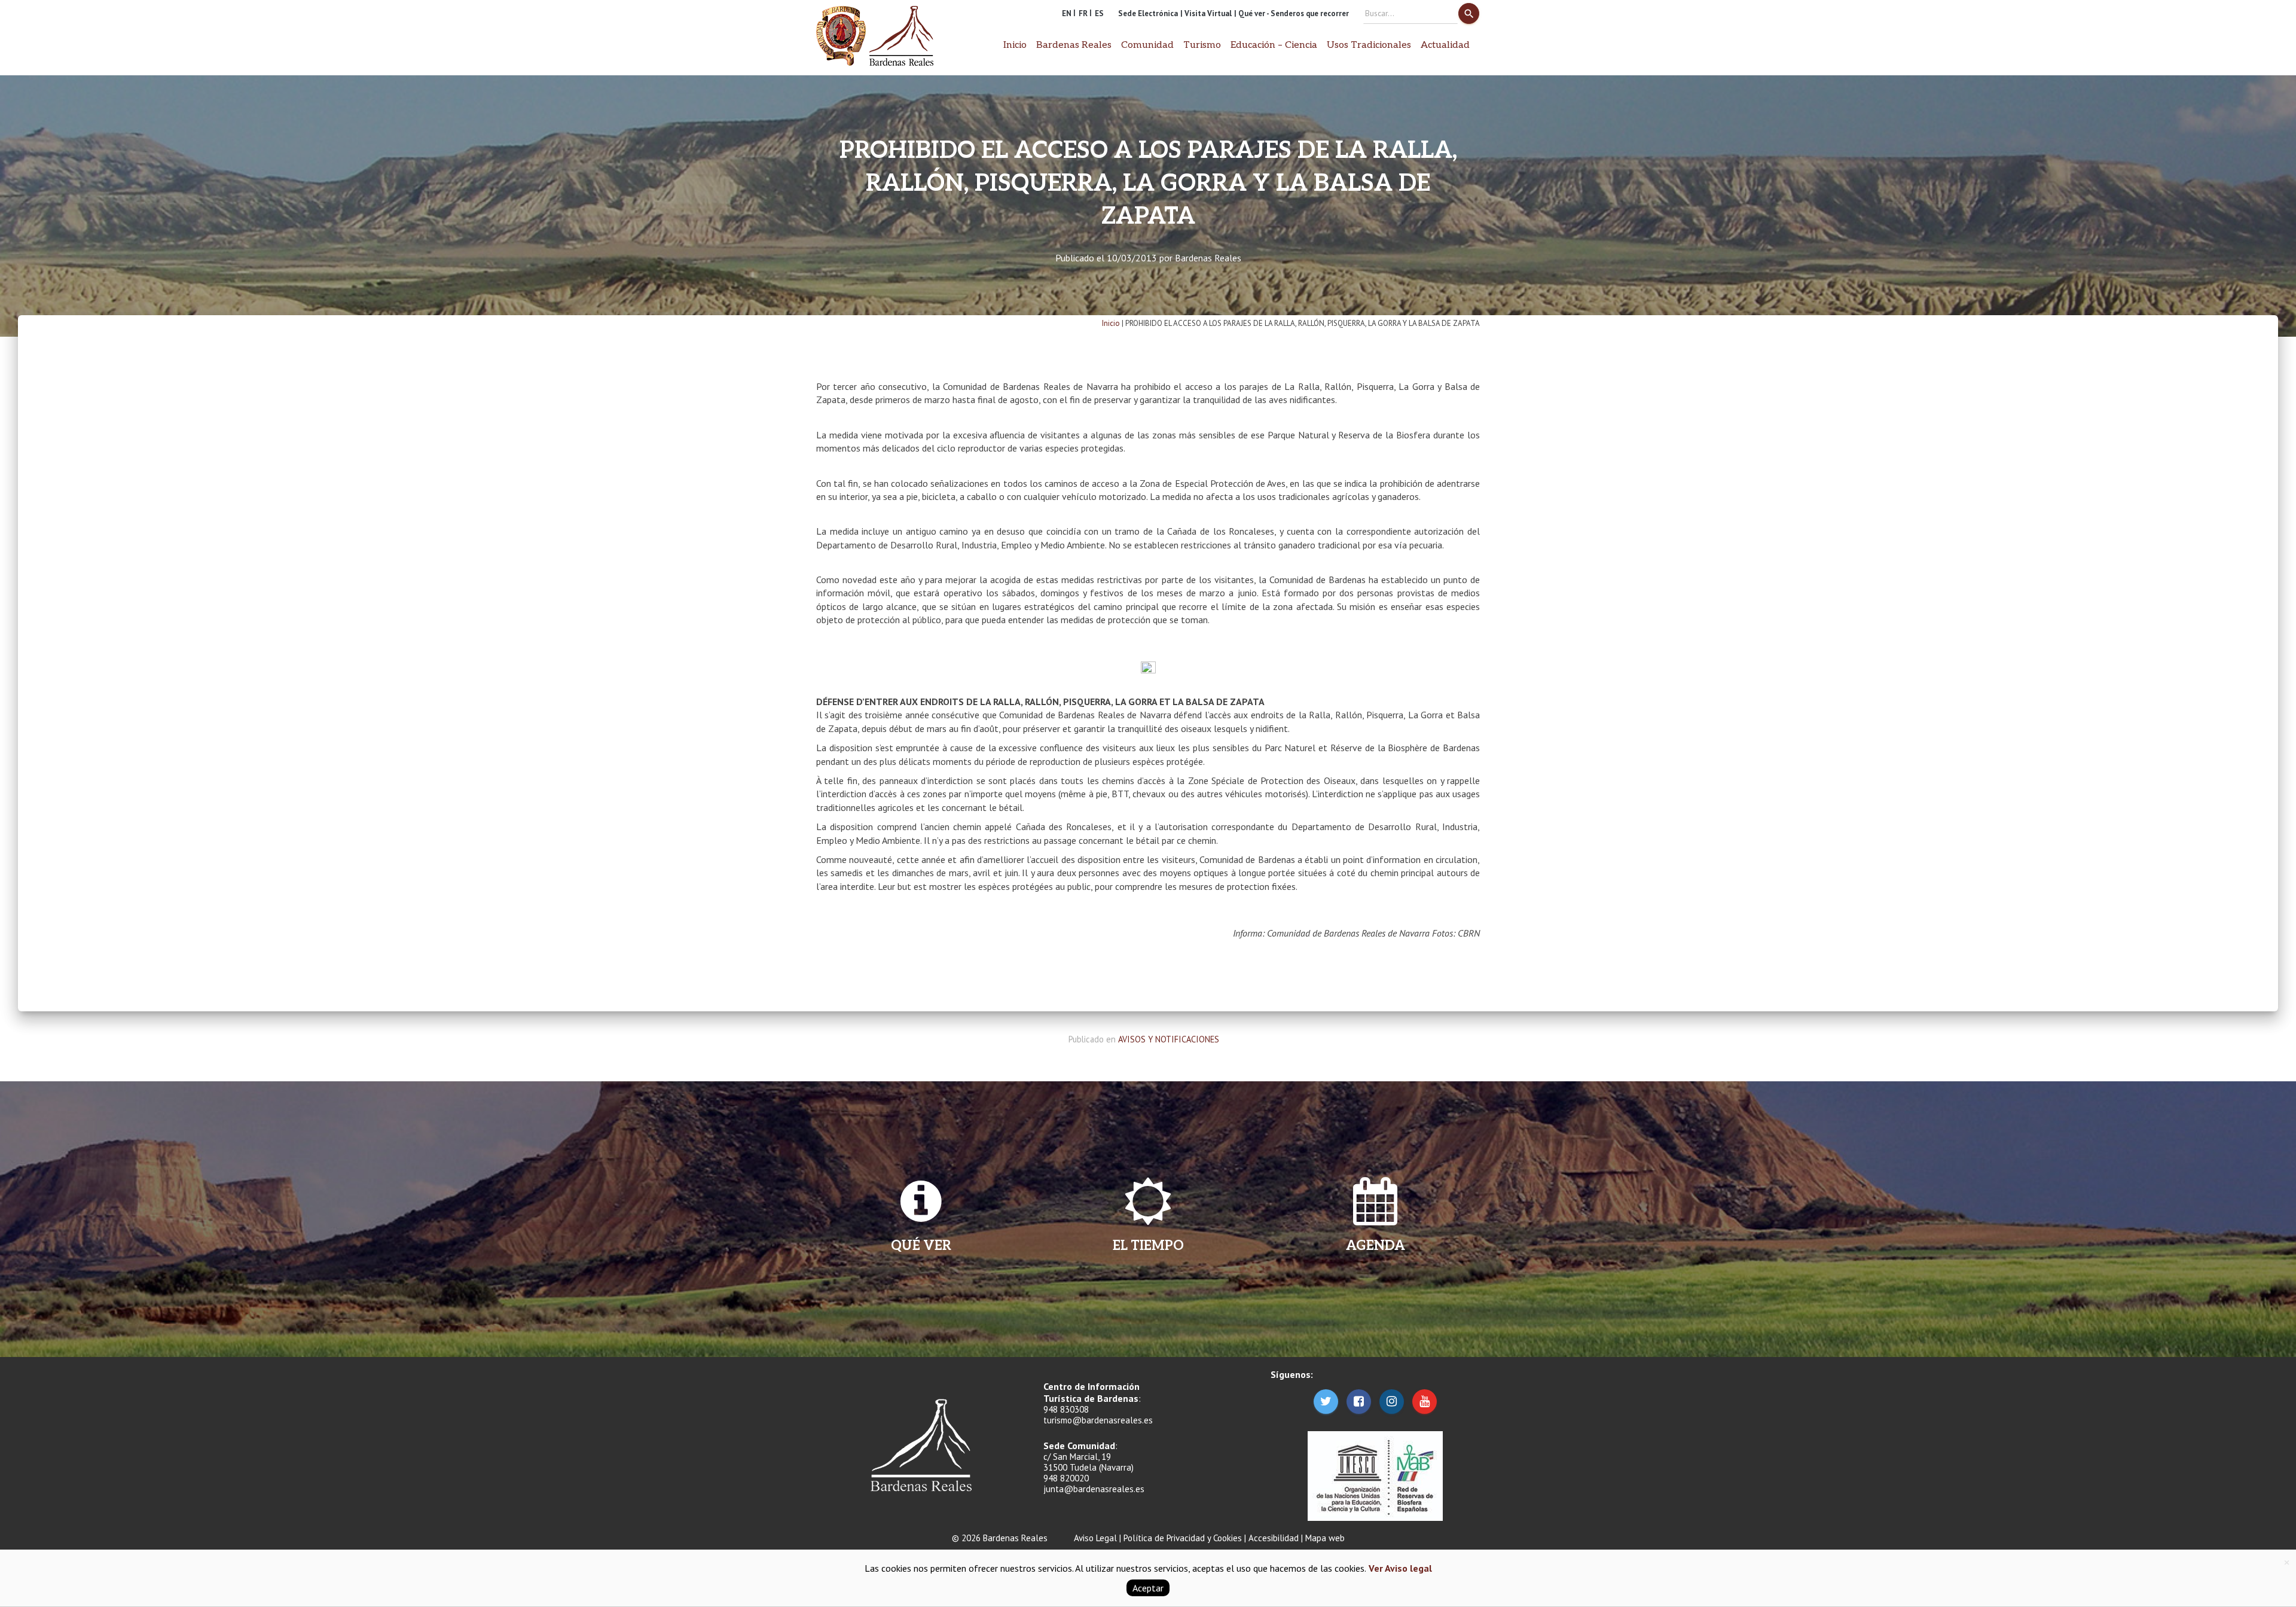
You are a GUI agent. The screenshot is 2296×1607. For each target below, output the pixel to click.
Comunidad (1147, 45)
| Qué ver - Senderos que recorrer (1291, 13)
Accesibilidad (1274, 1538)
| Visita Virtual (1206, 13)
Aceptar (1148, 1588)
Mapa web (1325, 1538)
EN (1067, 13)
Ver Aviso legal (1399, 1568)
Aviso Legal (1095, 1538)
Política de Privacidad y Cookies (1183, 1538)
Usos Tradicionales (1369, 45)
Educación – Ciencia (1274, 45)
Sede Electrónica (1148, 13)
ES (1099, 13)
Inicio (1015, 45)
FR (1083, 13)
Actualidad (1445, 45)
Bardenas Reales (1208, 258)
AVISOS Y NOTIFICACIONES (1169, 1039)
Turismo (1202, 45)
